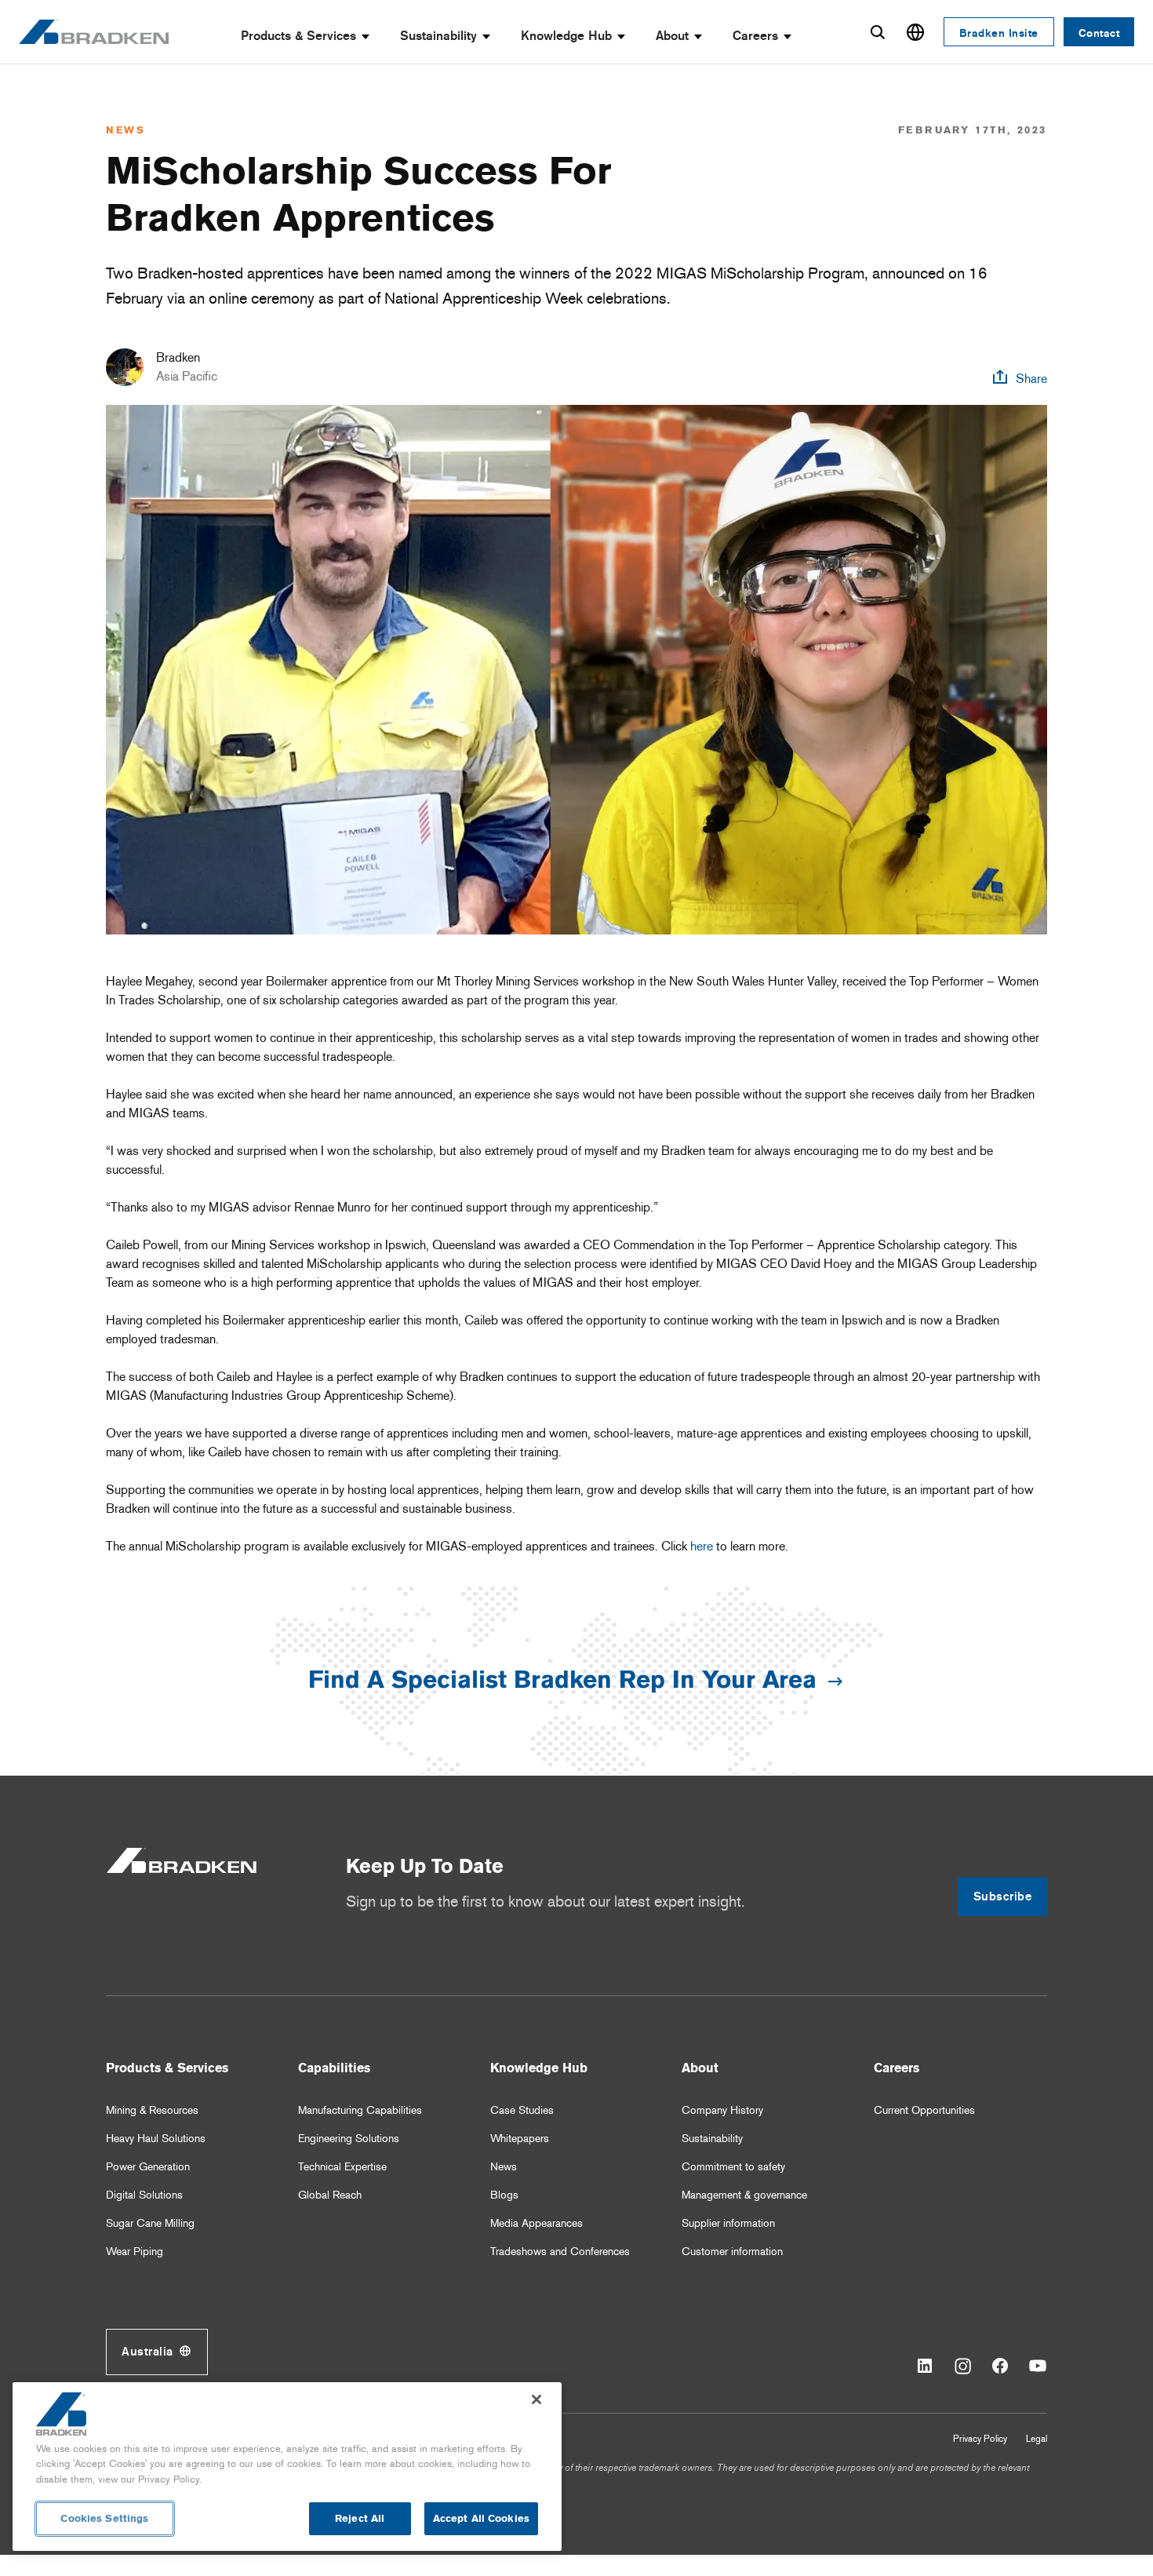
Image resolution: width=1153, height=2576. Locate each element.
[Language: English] (915, 32)
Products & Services (298, 36)
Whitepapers (520, 2139)
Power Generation (148, 2167)
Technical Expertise (342, 2167)
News (504, 2167)
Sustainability (438, 36)
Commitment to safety (733, 2167)
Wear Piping (135, 2252)
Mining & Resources (152, 2110)
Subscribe (1003, 1896)
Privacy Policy (980, 2439)
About (672, 36)
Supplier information (728, 2223)
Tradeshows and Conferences (560, 2252)
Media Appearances (536, 2223)
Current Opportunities (924, 2110)
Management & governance (744, 2195)
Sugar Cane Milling (150, 2223)
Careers (755, 36)
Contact (1099, 33)
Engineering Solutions (349, 2139)
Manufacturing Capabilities (360, 2110)
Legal (1037, 2439)
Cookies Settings (104, 2518)
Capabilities (334, 2068)
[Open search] (878, 32)
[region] (287, 2467)
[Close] (536, 2399)
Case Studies (522, 2110)
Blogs (504, 2195)
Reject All (360, 2518)
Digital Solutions (144, 2195)
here (702, 1546)
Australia (147, 2352)
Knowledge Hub (566, 36)
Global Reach (330, 2195)
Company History (722, 2110)
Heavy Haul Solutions (156, 2139)
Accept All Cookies (481, 2518)
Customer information (732, 2252)
